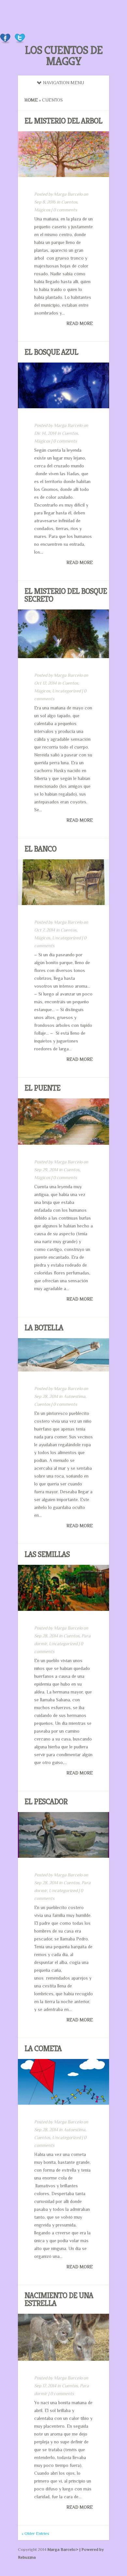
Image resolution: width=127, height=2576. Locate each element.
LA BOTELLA (44, 1328)
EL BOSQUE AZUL (51, 352)
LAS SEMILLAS (47, 1554)
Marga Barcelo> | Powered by (76, 2549)
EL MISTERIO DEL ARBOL (63, 121)
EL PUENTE (42, 1088)
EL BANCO (40, 849)
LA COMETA (43, 2049)
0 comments (65, 210)
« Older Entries (35, 2533)
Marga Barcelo (68, 194)
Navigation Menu (63, 83)
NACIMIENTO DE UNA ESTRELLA (59, 2299)
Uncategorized (66, 691)
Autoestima (74, 1396)
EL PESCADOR (46, 1802)
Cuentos (69, 202)
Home (31, 100)
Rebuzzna (27, 2557)
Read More (80, 323)
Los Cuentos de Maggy (64, 56)
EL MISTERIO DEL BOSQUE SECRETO (66, 595)
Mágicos (42, 210)
